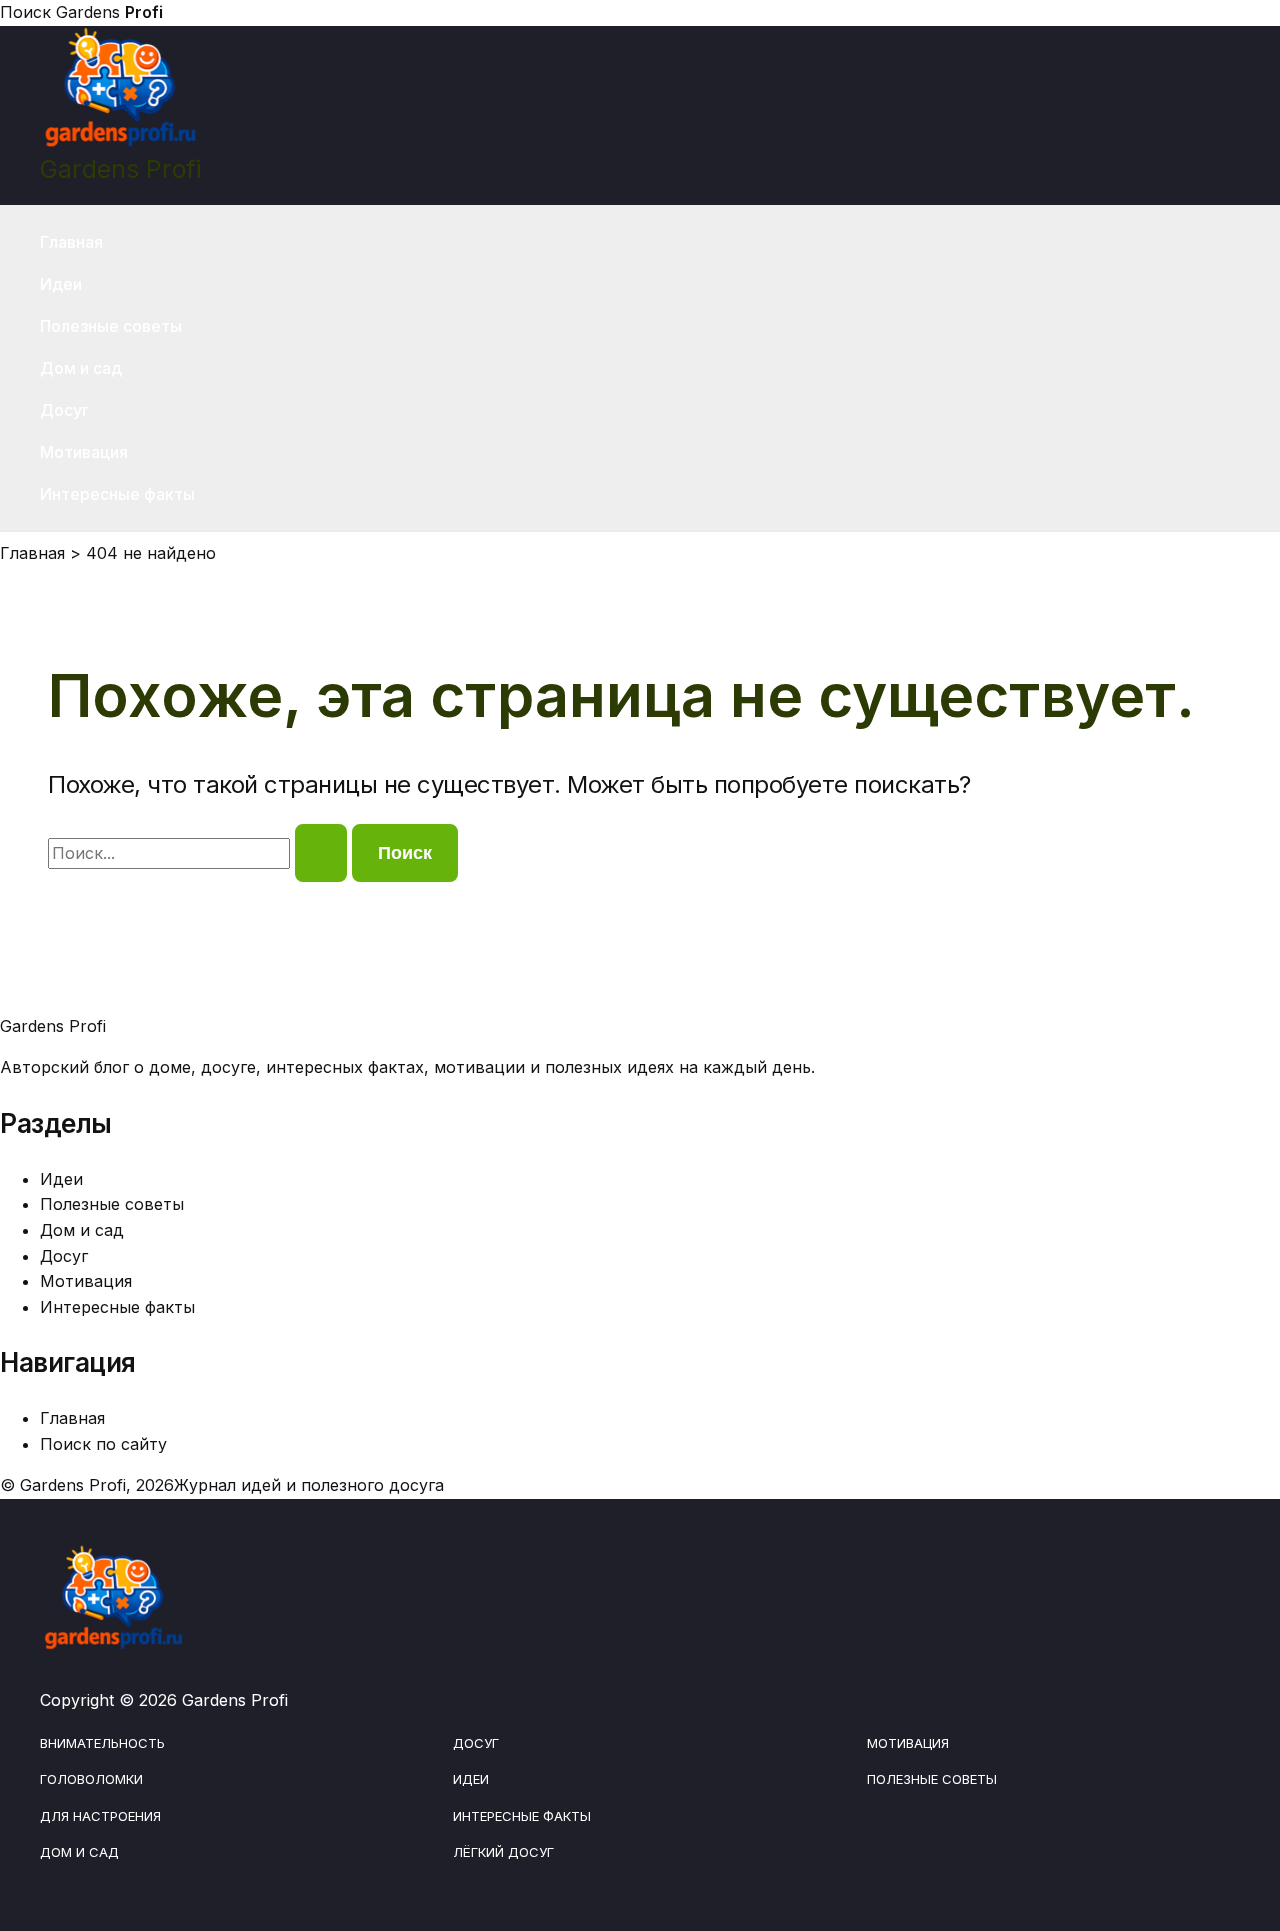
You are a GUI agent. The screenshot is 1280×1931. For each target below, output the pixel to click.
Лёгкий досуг (503, 1852)
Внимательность (102, 1743)
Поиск (25, 12)
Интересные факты (117, 494)
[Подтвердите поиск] (321, 853)
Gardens (109, 12)
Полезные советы (111, 326)
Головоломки (91, 1779)
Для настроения (100, 1816)
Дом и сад (81, 368)
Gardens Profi (120, 169)
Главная (71, 242)
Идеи (61, 284)
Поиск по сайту (103, 1444)
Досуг (64, 410)
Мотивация (84, 452)
